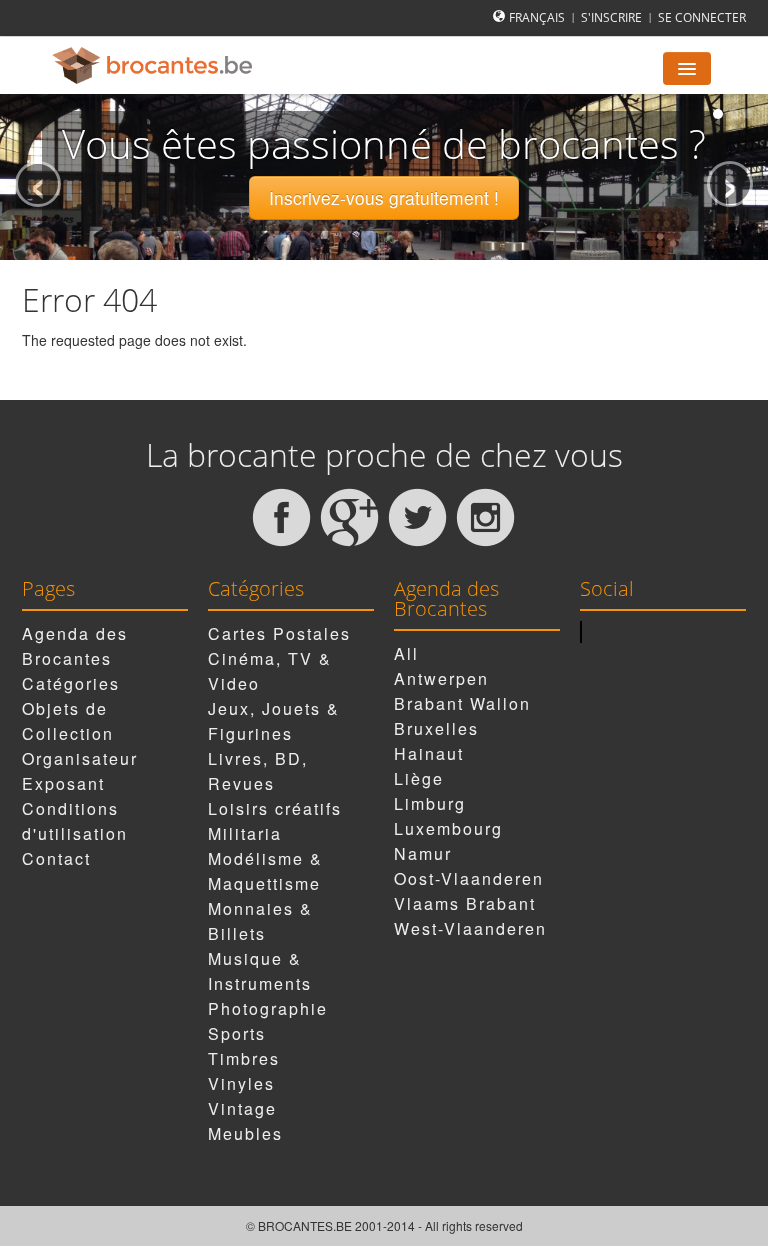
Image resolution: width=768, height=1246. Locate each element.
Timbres (244, 1058)
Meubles (245, 1133)
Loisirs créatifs (275, 808)
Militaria (245, 833)
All (406, 653)
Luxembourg (448, 828)
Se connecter (702, 17)
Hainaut (429, 753)
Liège (419, 778)
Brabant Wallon (462, 703)
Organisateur (80, 758)
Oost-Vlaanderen (469, 878)
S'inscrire (611, 17)
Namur (423, 853)
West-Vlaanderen (470, 928)
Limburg (430, 803)
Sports (237, 1033)
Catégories (71, 683)
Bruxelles (436, 728)
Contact (56, 858)
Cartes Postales (279, 633)
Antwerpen (441, 678)
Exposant (63, 783)
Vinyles (241, 1083)
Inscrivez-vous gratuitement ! (384, 197)
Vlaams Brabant (465, 903)
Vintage (242, 1108)
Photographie (268, 1008)
